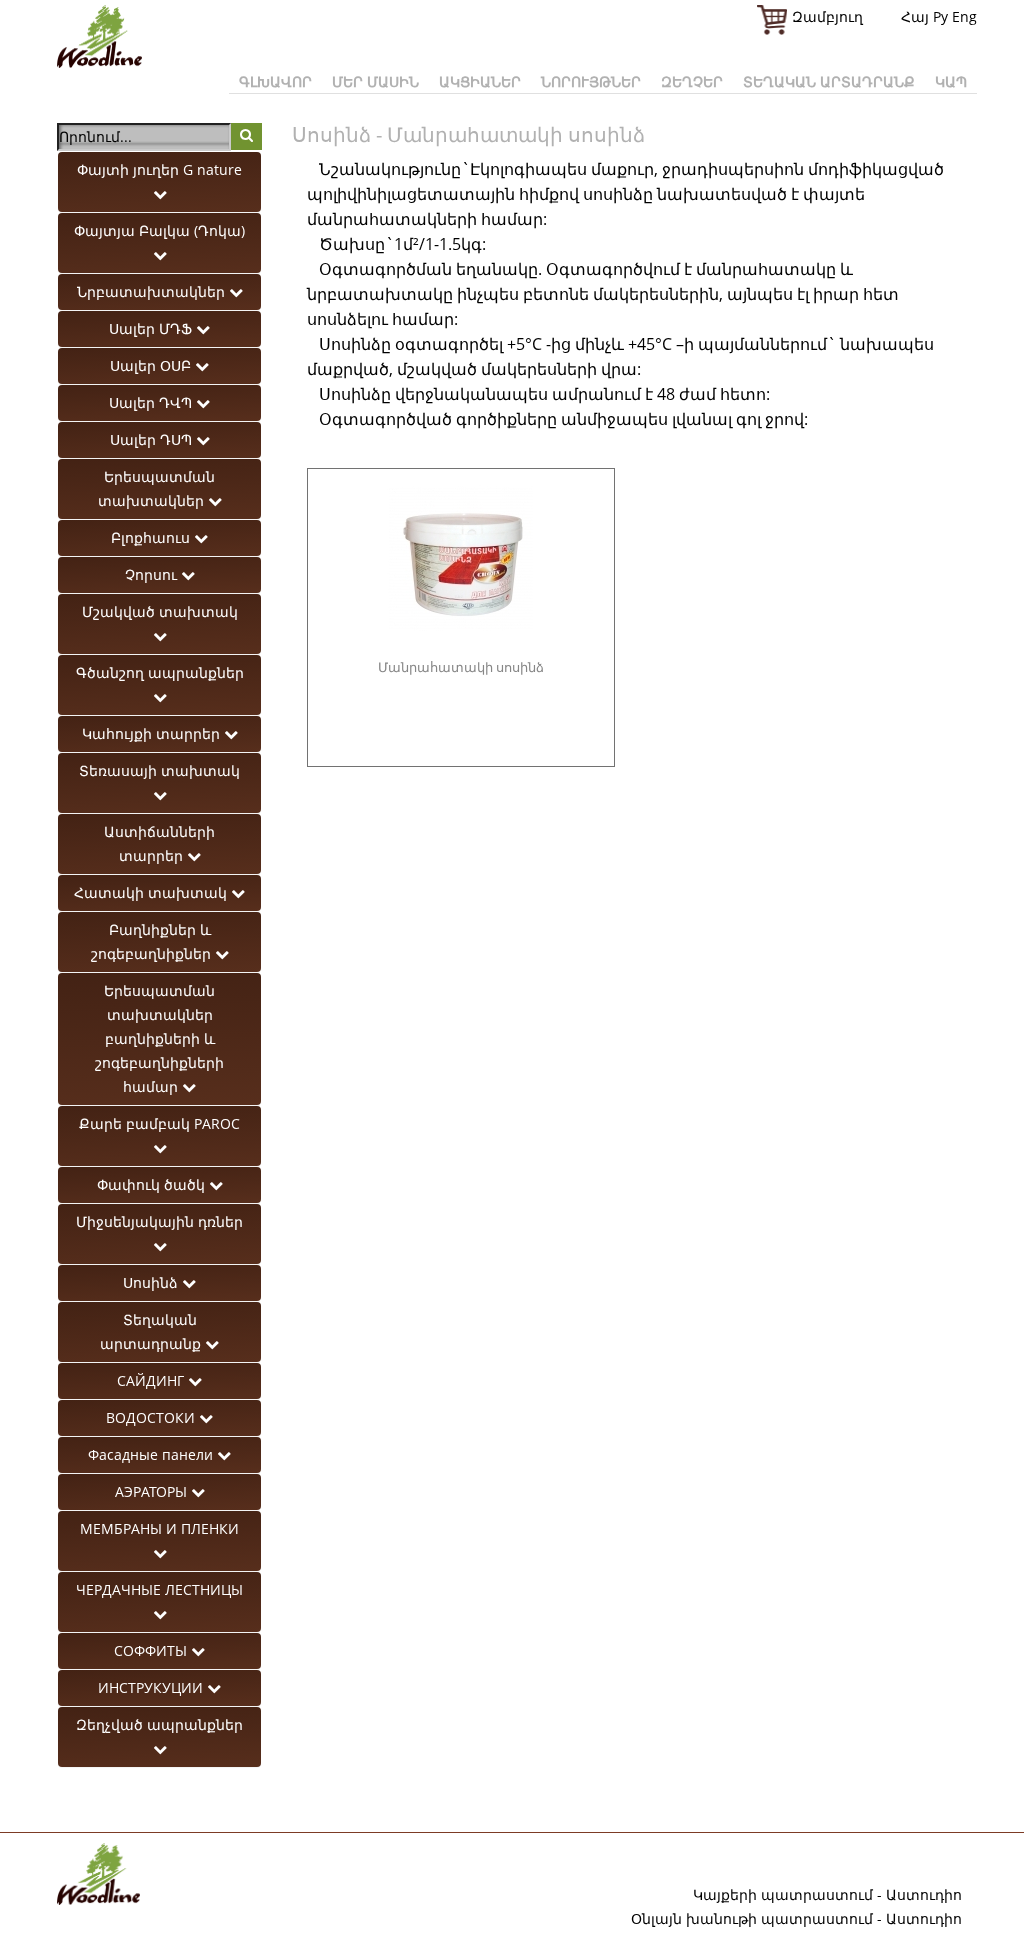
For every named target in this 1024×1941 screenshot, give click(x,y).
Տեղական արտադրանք (829, 81)
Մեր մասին (375, 81)
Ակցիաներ (480, 81)
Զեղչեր (692, 81)
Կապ (951, 81)
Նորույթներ (591, 81)
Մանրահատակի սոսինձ (461, 667)
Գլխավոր (275, 81)
